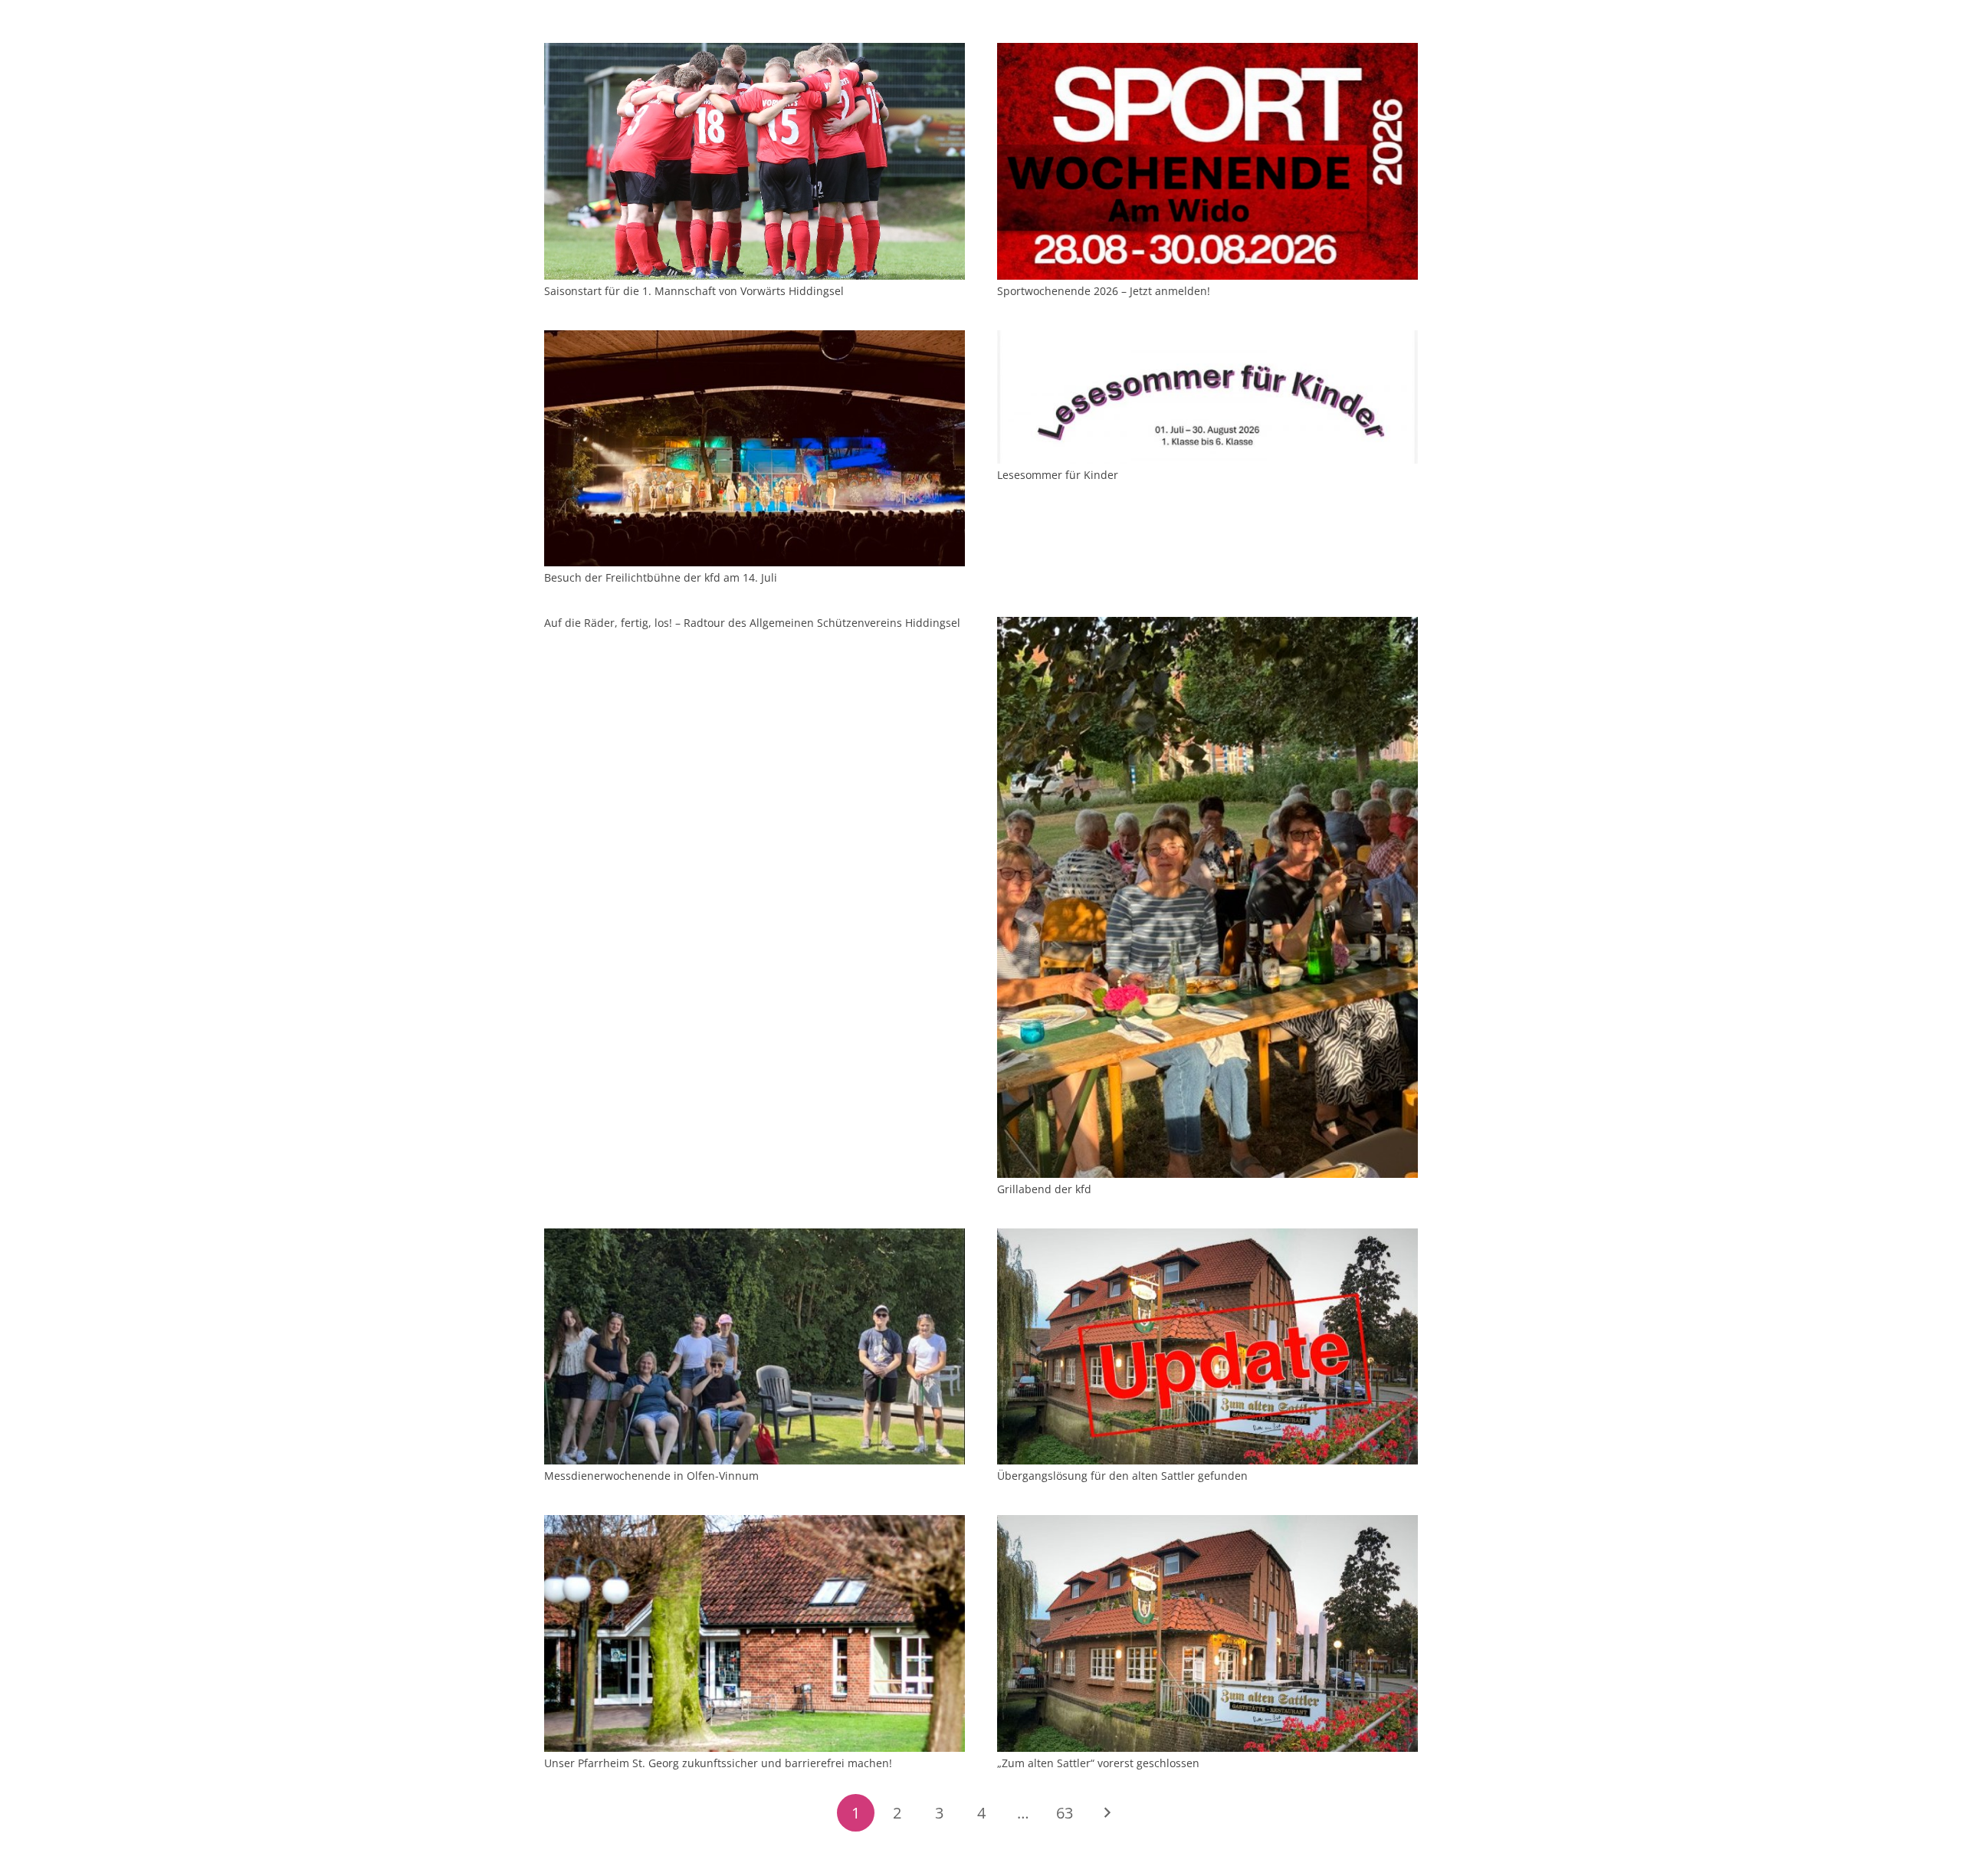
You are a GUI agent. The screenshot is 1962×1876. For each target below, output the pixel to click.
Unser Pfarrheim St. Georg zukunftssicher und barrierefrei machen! (718, 1763)
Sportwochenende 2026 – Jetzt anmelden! (1104, 291)
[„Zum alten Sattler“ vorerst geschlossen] (1207, 1524)
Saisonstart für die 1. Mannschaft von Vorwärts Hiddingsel (694, 291)
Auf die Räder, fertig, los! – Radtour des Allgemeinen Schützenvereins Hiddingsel (752, 623)
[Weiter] (1106, 1813)
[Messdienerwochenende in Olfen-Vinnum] (755, 1237)
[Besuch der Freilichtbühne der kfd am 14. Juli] (755, 339)
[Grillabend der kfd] (1207, 626)
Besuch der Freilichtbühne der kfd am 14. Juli (661, 577)
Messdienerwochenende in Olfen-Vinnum (651, 1476)
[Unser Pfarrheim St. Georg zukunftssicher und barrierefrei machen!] (755, 1524)
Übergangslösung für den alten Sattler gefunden (1122, 1476)
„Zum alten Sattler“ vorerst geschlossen (1098, 1763)
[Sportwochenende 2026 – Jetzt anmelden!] (1207, 52)
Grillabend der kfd (1044, 1189)
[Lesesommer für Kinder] (1207, 339)
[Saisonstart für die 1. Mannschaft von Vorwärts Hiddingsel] (755, 52)
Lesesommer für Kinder (1058, 475)
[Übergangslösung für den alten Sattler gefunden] (1207, 1237)
